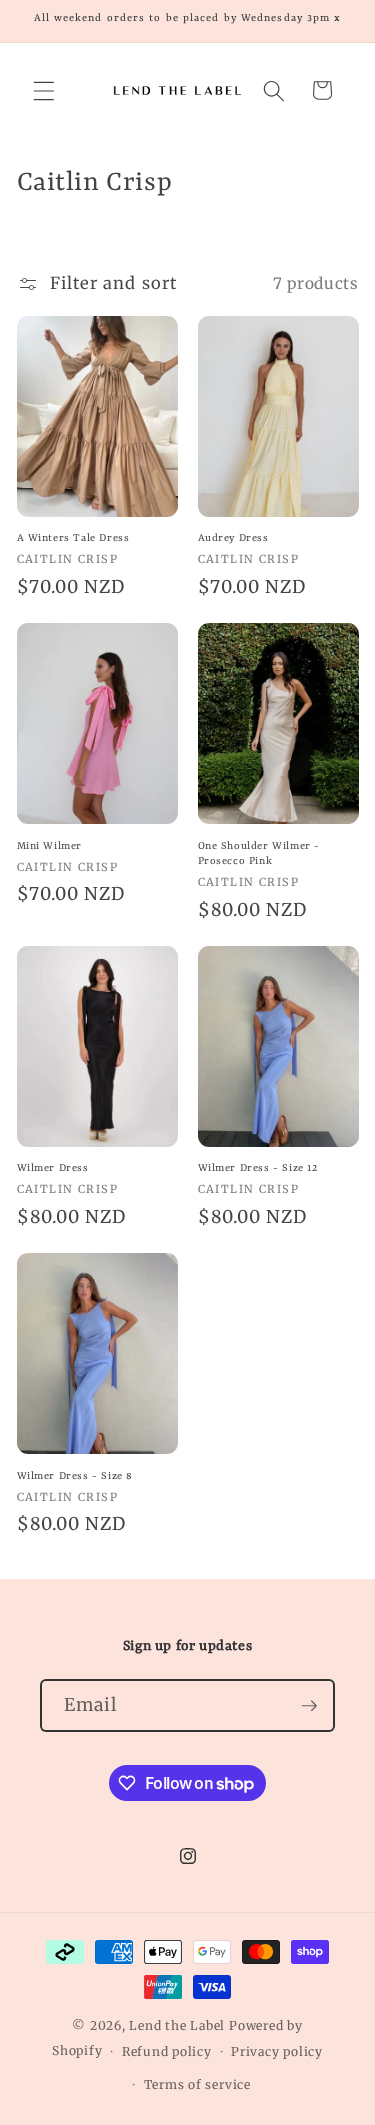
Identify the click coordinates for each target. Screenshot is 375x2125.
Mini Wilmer (50, 846)
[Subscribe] (309, 1706)
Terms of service (197, 2084)
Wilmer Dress (53, 1168)
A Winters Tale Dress (73, 538)
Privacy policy (277, 2051)
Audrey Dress (233, 538)
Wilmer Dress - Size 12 (258, 1168)
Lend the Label (177, 2025)
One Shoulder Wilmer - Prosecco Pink (259, 854)
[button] (44, 90)
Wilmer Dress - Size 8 (75, 1476)
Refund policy (167, 2051)
